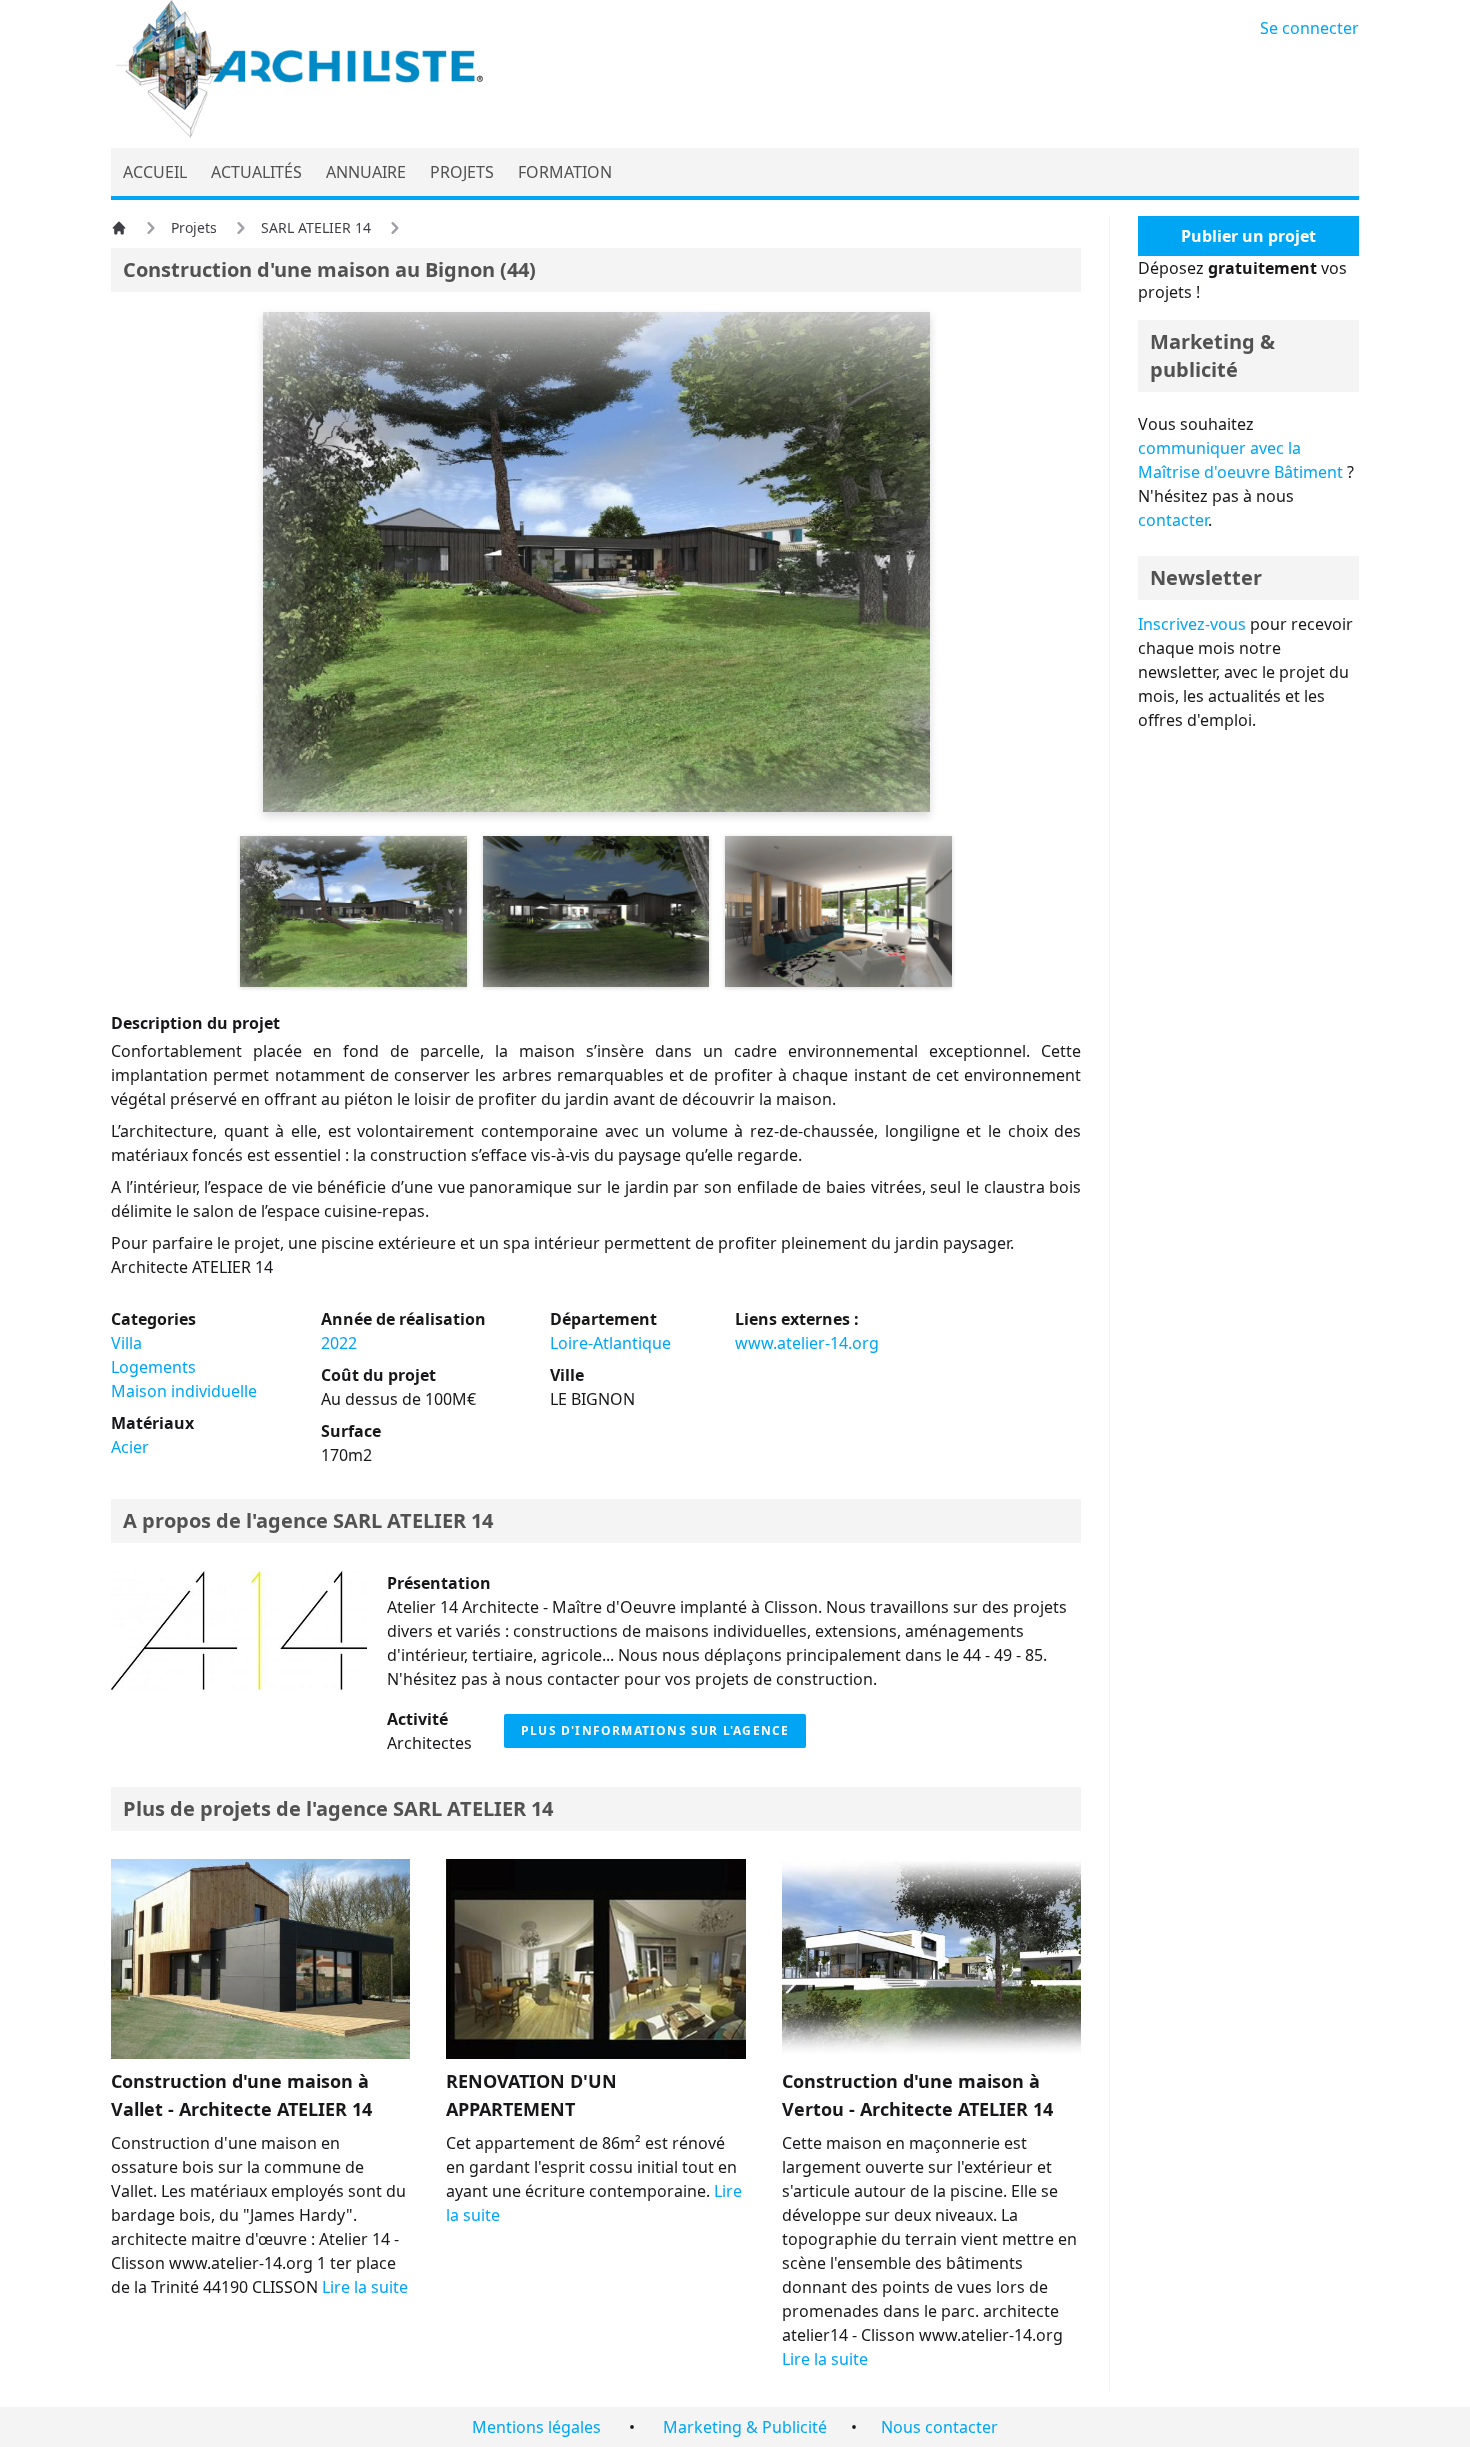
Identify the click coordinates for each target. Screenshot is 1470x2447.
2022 (339, 1343)
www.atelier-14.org (807, 1343)
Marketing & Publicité (745, 2427)
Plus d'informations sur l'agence (655, 1730)
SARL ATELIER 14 (316, 227)
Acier (130, 1447)
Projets (194, 227)
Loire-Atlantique (610, 1343)
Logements (153, 1367)
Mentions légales (536, 2427)
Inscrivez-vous (1192, 624)
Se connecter (1309, 28)
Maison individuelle (184, 1391)
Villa (126, 1343)
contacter (1173, 520)
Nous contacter (939, 2427)
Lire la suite (365, 2287)
